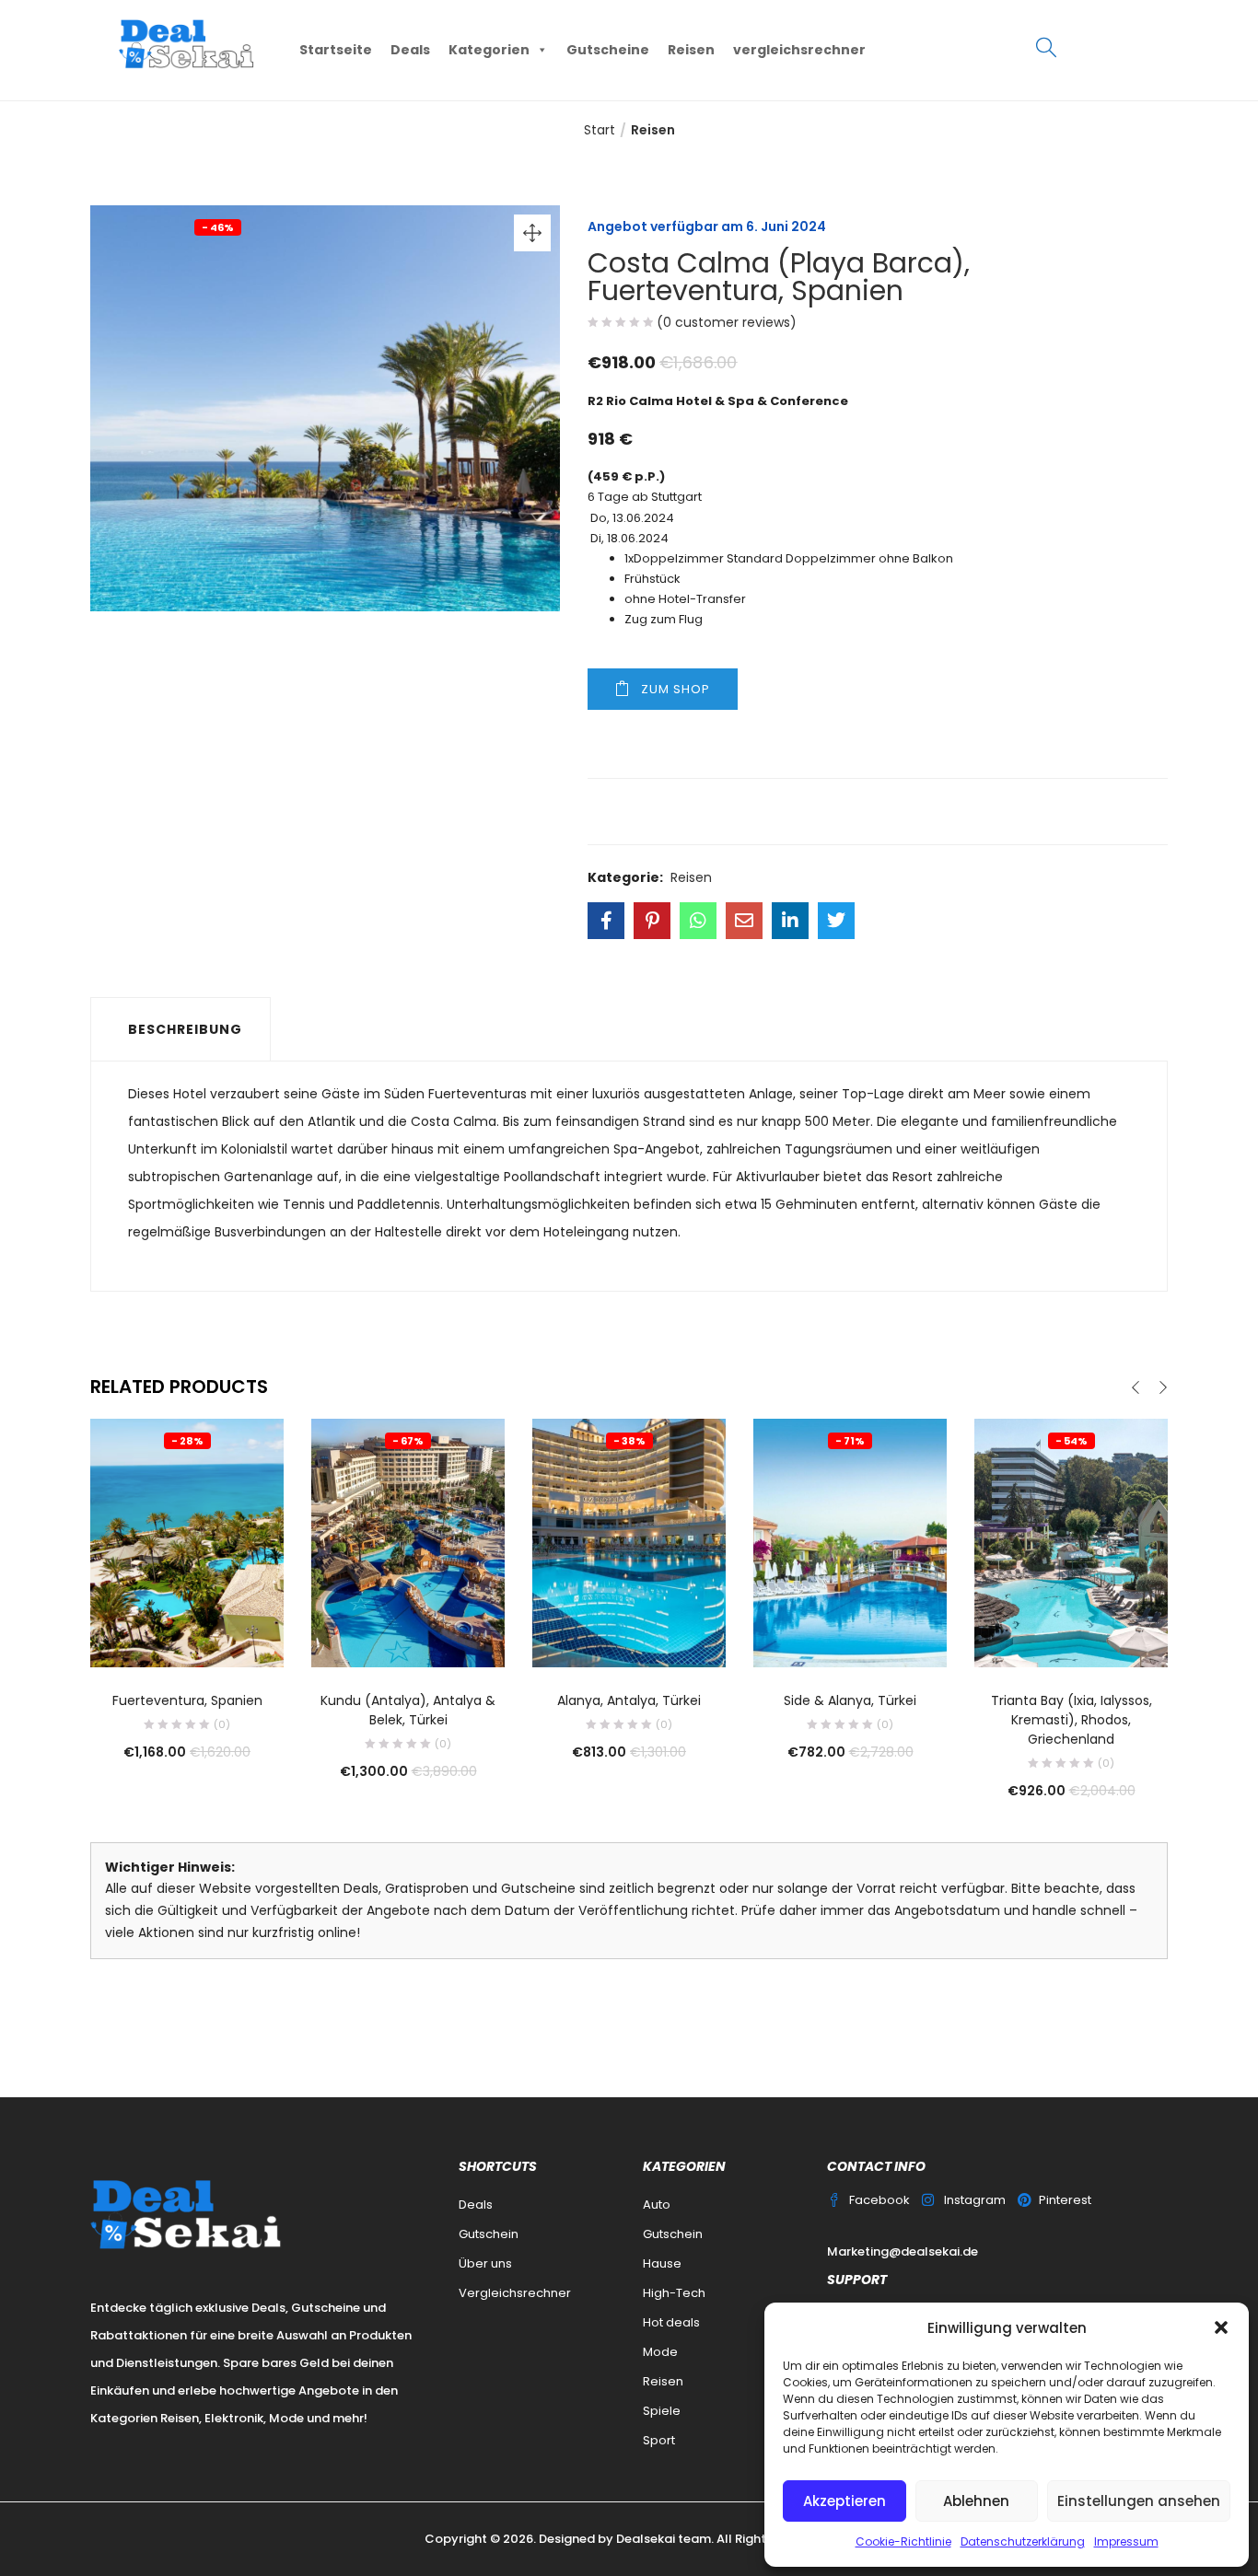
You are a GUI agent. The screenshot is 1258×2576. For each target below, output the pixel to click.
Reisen (691, 50)
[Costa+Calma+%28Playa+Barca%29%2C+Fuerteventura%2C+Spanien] (652, 921)
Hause (662, 2263)
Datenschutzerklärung (1023, 2541)
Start (600, 130)
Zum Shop (676, 689)
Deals (410, 50)
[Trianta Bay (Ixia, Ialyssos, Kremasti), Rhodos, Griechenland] (1071, 1542)
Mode (660, 2352)
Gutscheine (608, 50)
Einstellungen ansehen (1139, 2501)
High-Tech (674, 2293)
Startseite (336, 50)
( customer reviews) (727, 322)
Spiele (662, 2411)
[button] (1221, 2327)
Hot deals (671, 2322)
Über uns (485, 2263)
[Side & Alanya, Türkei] (850, 1542)
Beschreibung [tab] (185, 1029)
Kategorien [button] (489, 50)
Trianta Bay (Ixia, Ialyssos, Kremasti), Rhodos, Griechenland (1072, 1720)
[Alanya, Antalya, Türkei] (629, 1542)
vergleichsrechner (799, 50)
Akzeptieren (844, 2501)
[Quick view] (187, 1642)
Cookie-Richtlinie (903, 2541)
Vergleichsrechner (515, 2293)
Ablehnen (976, 2501)
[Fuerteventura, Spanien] (187, 1542)
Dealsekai (646, 2539)
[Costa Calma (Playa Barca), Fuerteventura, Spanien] (606, 921)
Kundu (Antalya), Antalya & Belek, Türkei (408, 1710)
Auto (657, 2205)
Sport (659, 2440)
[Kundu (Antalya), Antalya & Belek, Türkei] (408, 1542)
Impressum (1126, 2541)
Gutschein (489, 2234)
